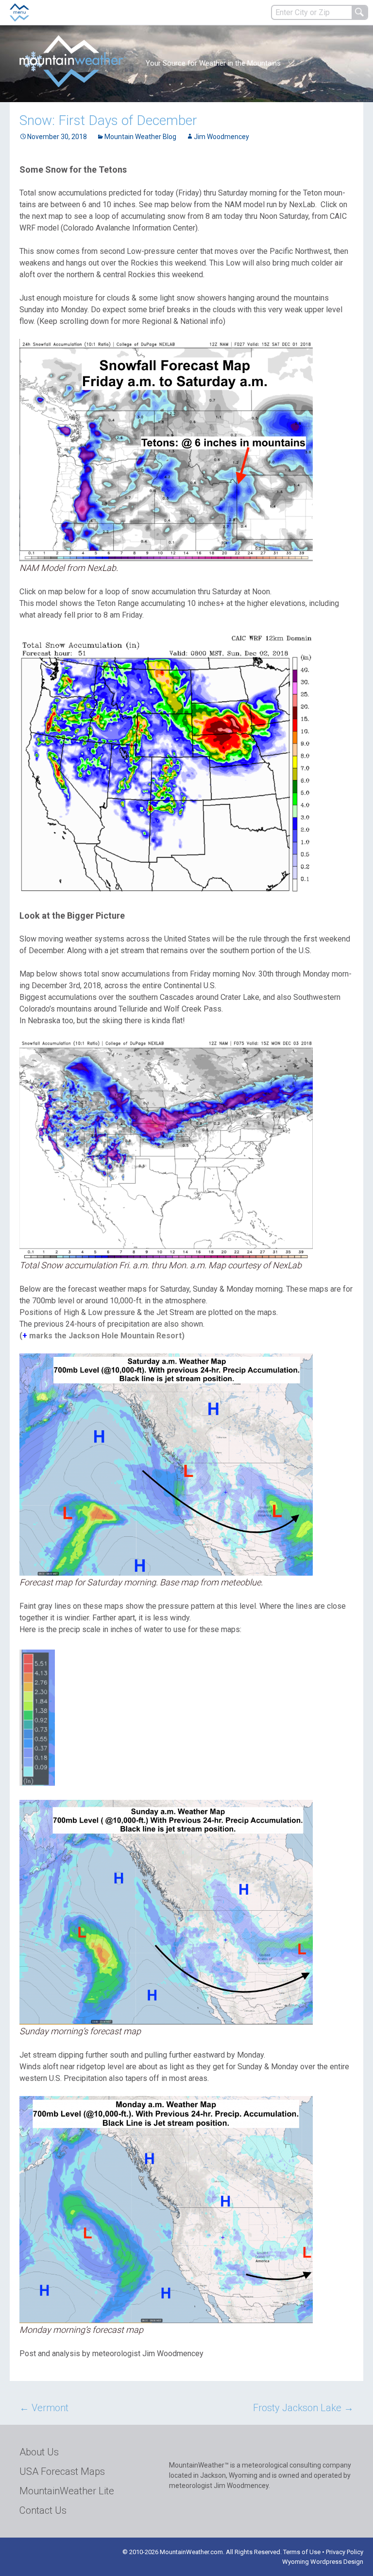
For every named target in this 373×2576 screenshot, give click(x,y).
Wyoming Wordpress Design (323, 2562)
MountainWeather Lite (67, 2491)
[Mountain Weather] (73, 61)
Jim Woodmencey (221, 137)
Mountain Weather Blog (140, 137)
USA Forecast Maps (62, 2471)
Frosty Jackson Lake (303, 2408)
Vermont (44, 2408)
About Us (39, 2452)
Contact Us (43, 2510)
